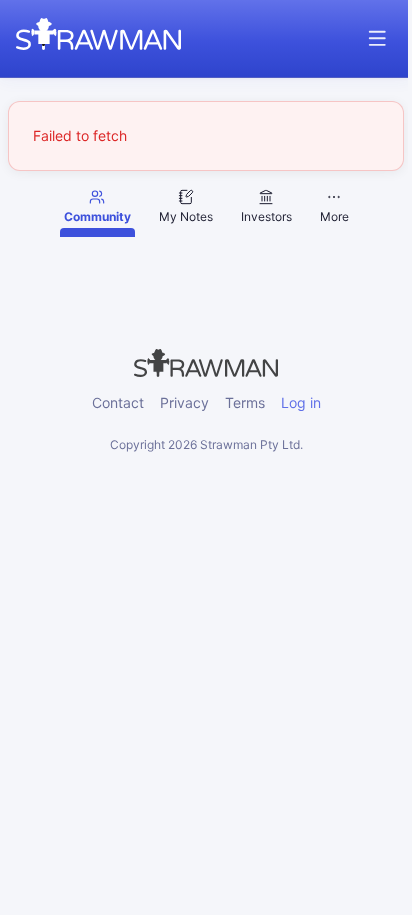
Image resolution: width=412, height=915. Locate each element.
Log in (301, 402)
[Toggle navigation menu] (377, 38)
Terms (245, 402)
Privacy (184, 402)
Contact (118, 402)
